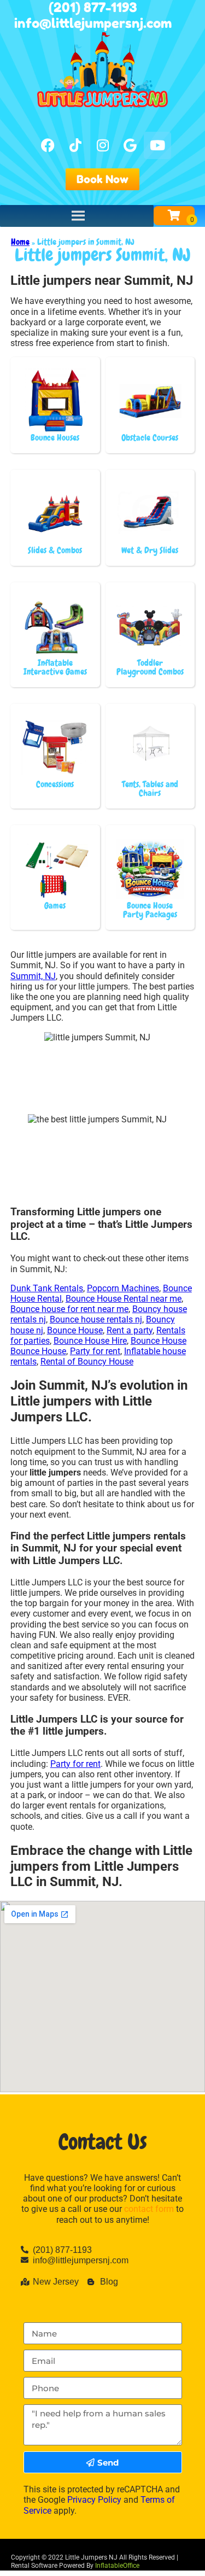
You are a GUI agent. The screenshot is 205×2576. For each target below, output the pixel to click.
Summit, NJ (33, 976)
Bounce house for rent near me (69, 1309)
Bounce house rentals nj (96, 1319)
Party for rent (95, 1351)
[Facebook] (48, 145)
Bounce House (75, 1330)
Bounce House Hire (90, 1341)
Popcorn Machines (123, 1288)
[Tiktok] (75, 145)
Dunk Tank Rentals (47, 1288)
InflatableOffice (117, 2566)
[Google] (130, 145)
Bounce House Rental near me (124, 1299)
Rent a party (130, 1330)
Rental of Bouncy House (87, 1362)
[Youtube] (157, 145)
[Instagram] (103, 145)
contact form (149, 2209)
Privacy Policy (94, 2500)
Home (20, 242)
